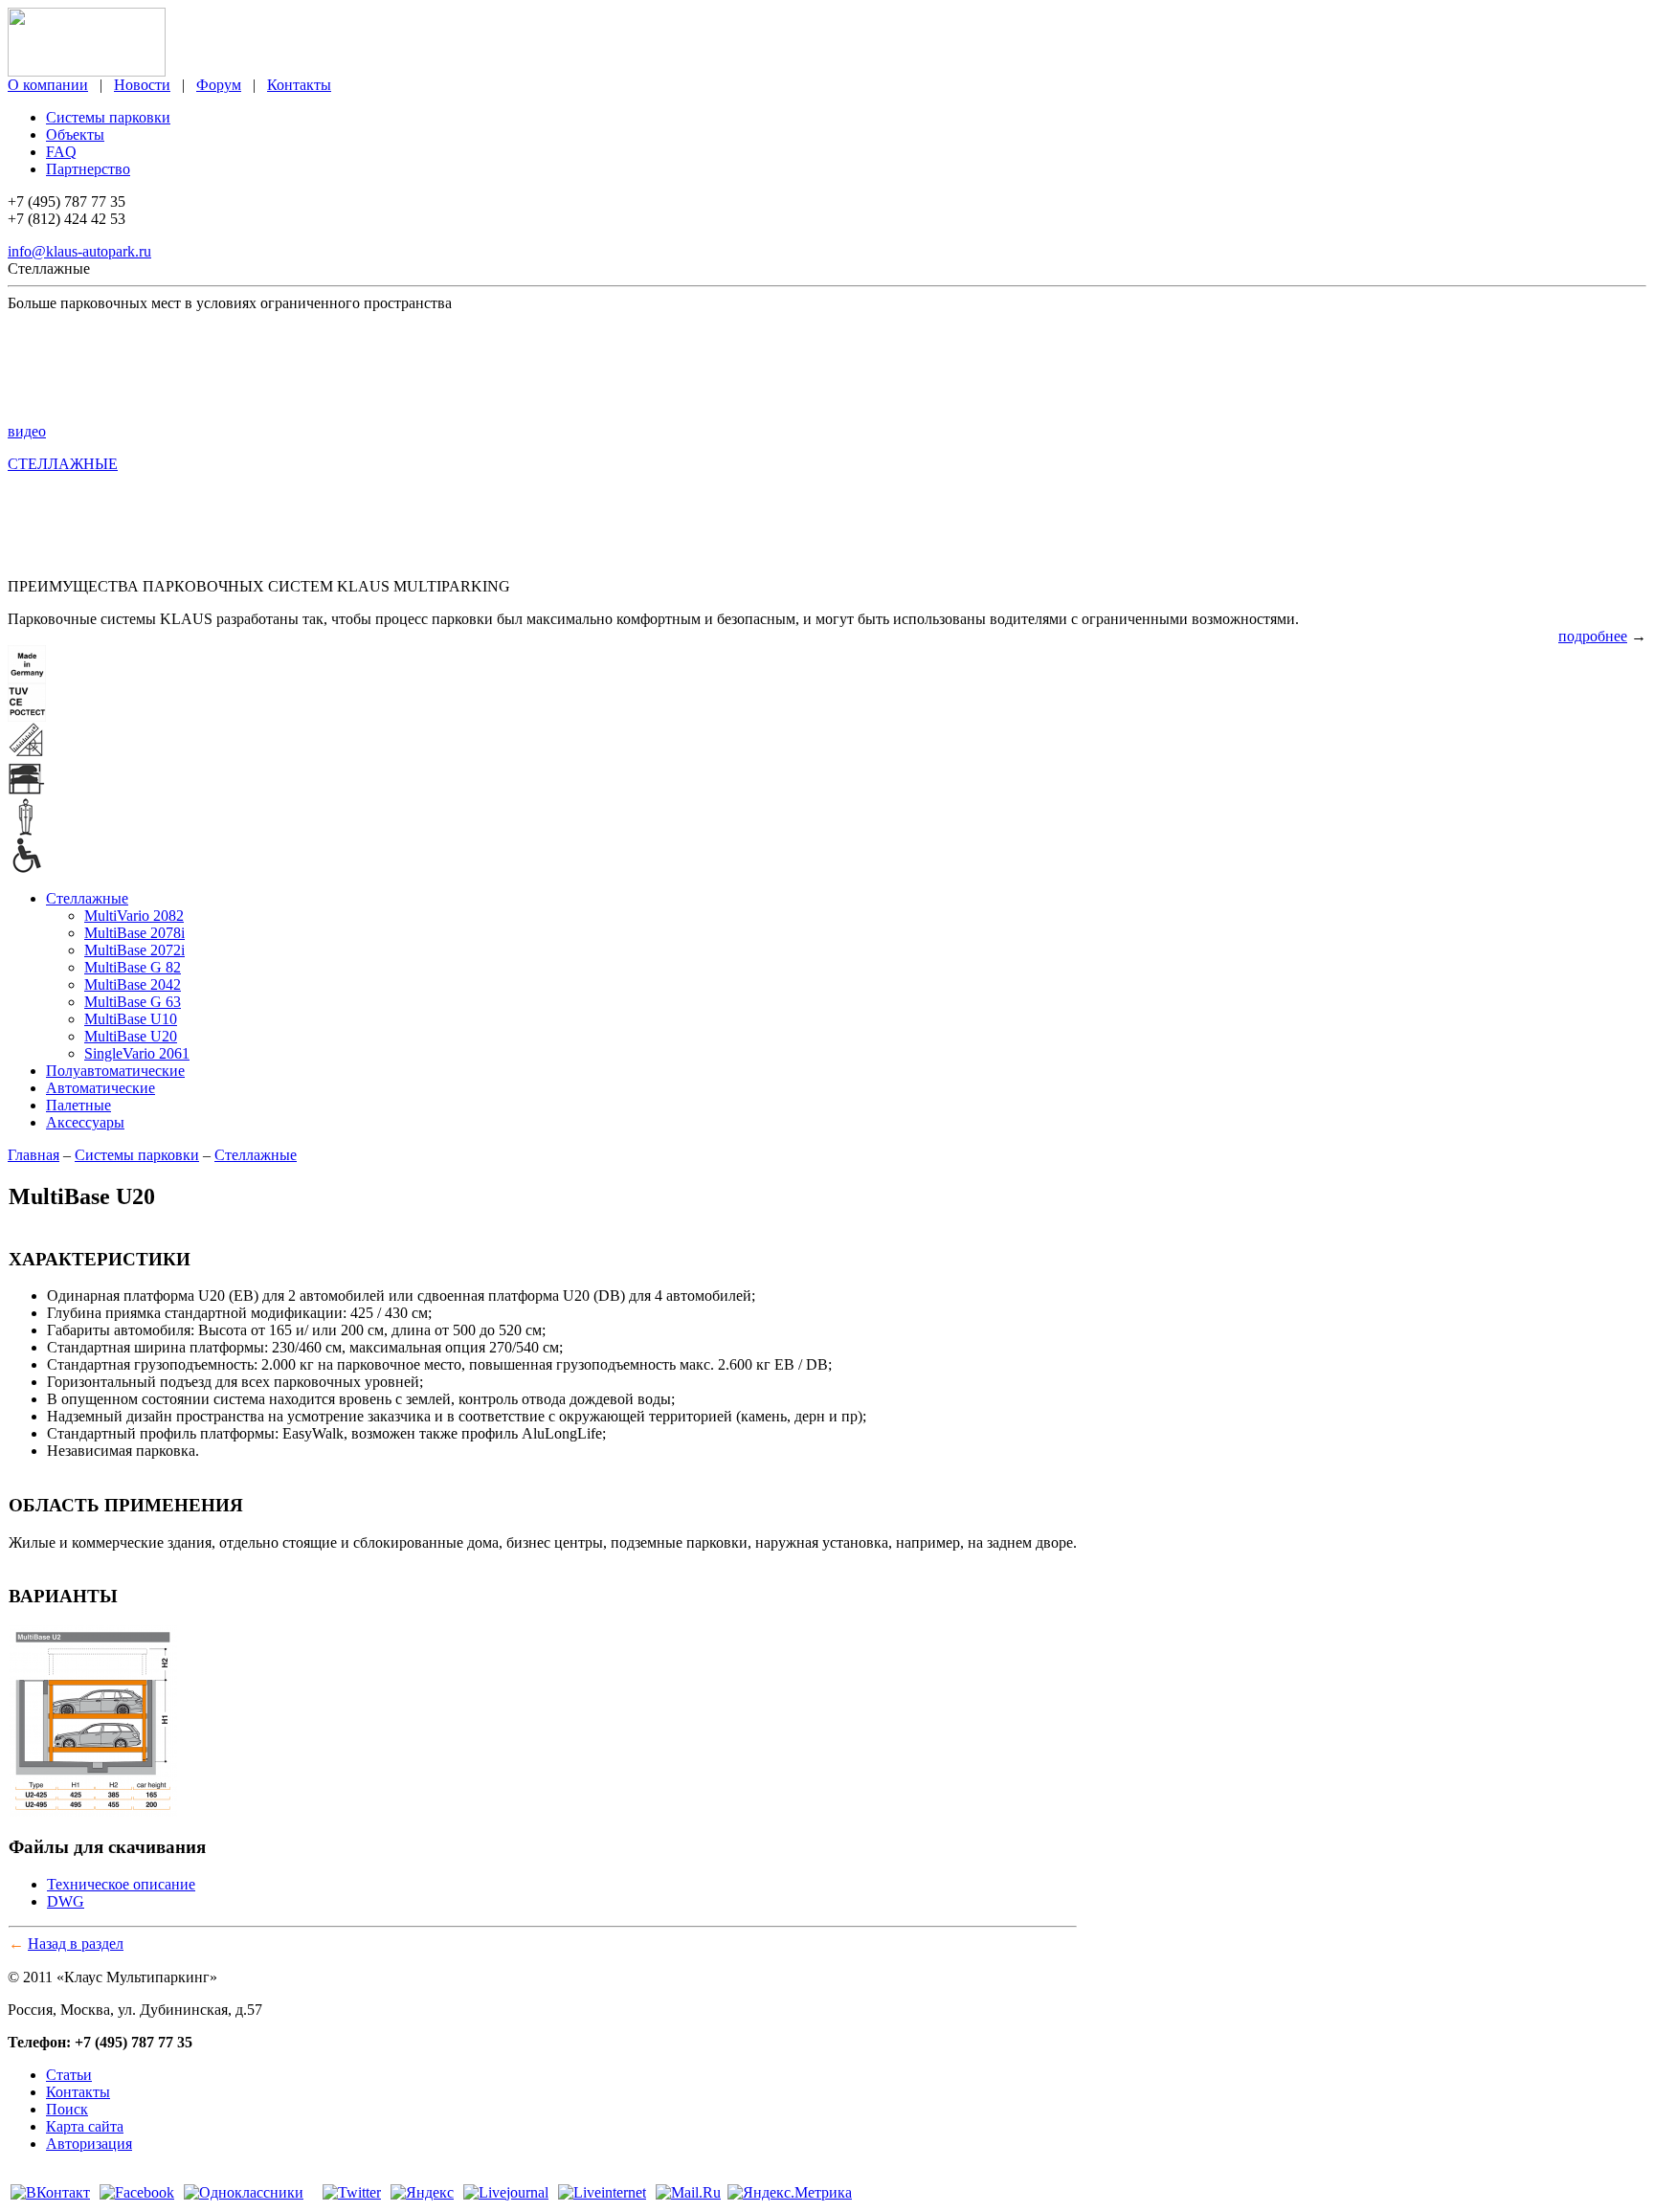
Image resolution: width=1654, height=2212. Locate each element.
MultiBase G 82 (133, 967)
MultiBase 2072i (134, 950)
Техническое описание (121, 1884)
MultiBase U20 (131, 1036)
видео (27, 431)
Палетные (78, 1105)
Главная (34, 1155)
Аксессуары (85, 1122)
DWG (66, 1901)
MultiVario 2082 (134, 916)
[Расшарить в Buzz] (313, 2192)
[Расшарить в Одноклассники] (244, 2192)
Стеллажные (87, 898)
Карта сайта (85, 2126)
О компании (48, 85)
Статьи (69, 2075)
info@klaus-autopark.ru (79, 251)
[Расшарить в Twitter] (352, 2192)
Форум (219, 85)
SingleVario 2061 (137, 1053)
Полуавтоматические (115, 1071)
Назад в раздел (76, 1944)
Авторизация (89, 2144)
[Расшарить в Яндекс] (422, 2192)
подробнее (1593, 636)
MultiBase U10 (131, 1019)
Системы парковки (108, 117)
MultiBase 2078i (134, 933)
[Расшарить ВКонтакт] (50, 2192)
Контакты (299, 85)
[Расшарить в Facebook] (137, 2192)
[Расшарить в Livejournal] (506, 2192)
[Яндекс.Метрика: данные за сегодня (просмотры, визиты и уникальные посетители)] (790, 2193)
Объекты (75, 134)
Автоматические (101, 1088)
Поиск (67, 2109)
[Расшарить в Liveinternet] (602, 2192)
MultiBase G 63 (133, 1002)
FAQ (61, 152)
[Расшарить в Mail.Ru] (688, 2192)
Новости (142, 85)
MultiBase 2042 (133, 984)
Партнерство (88, 169)
